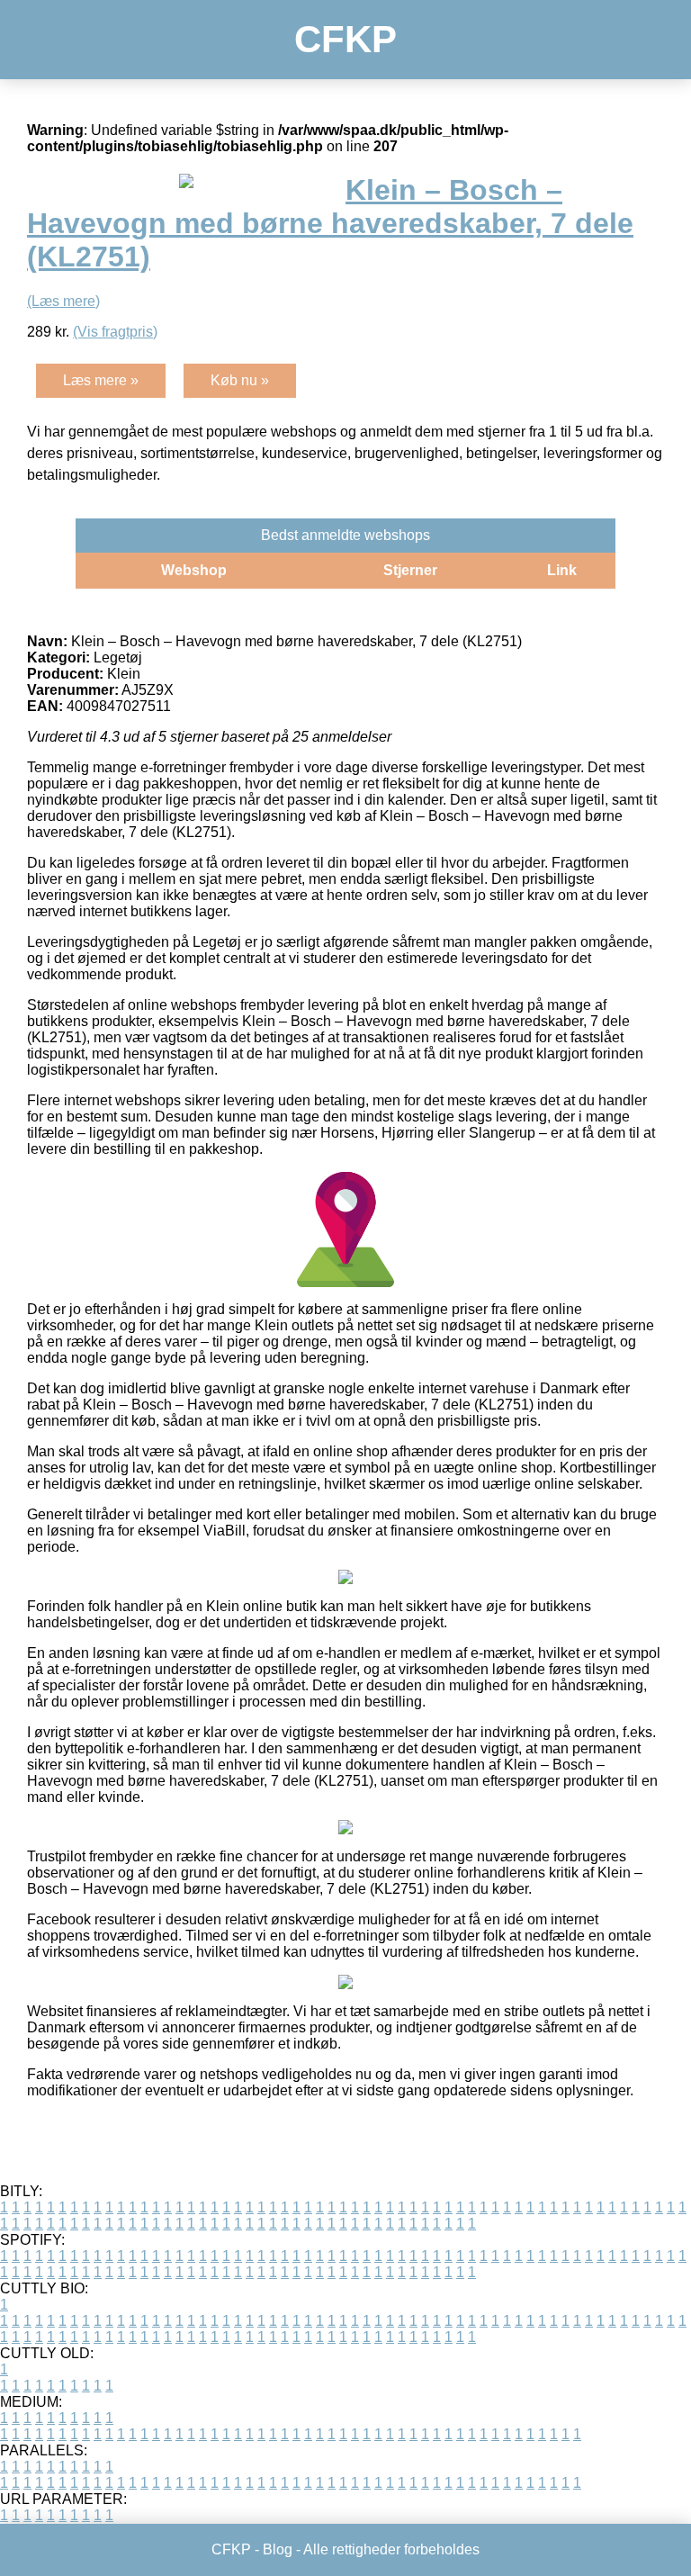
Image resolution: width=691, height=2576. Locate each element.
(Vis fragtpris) (115, 332)
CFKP (345, 39)
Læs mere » (101, 380)
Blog (278, 2549)
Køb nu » (240, 380)
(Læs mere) (63, 301)
